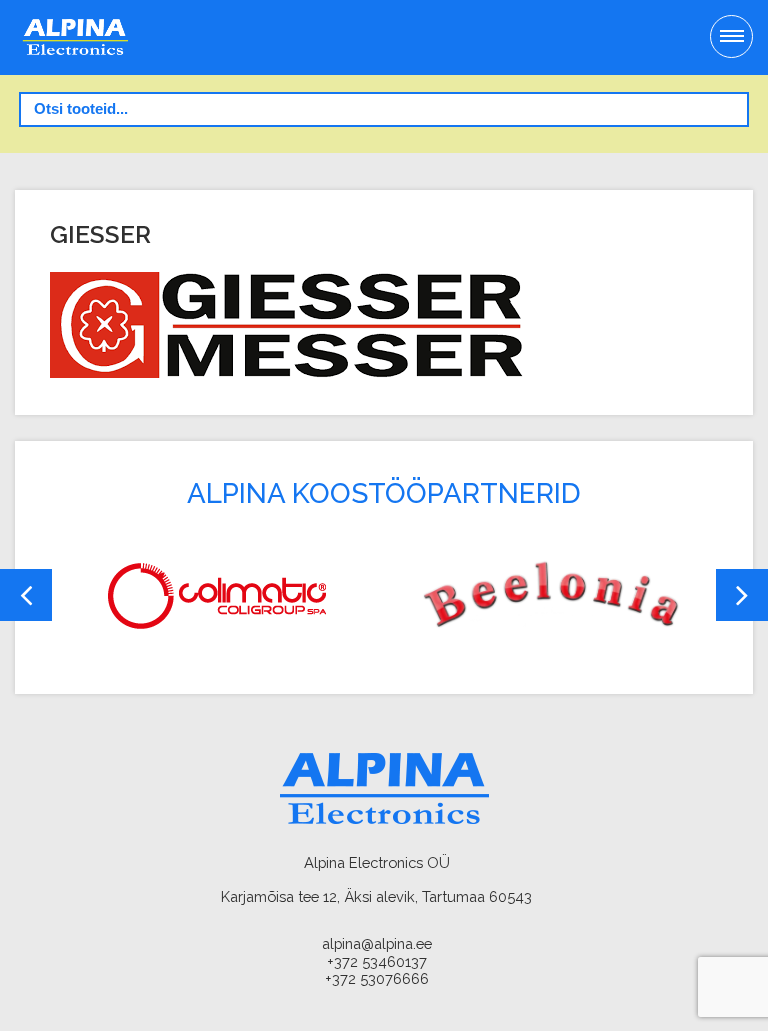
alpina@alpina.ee (377, 943)
